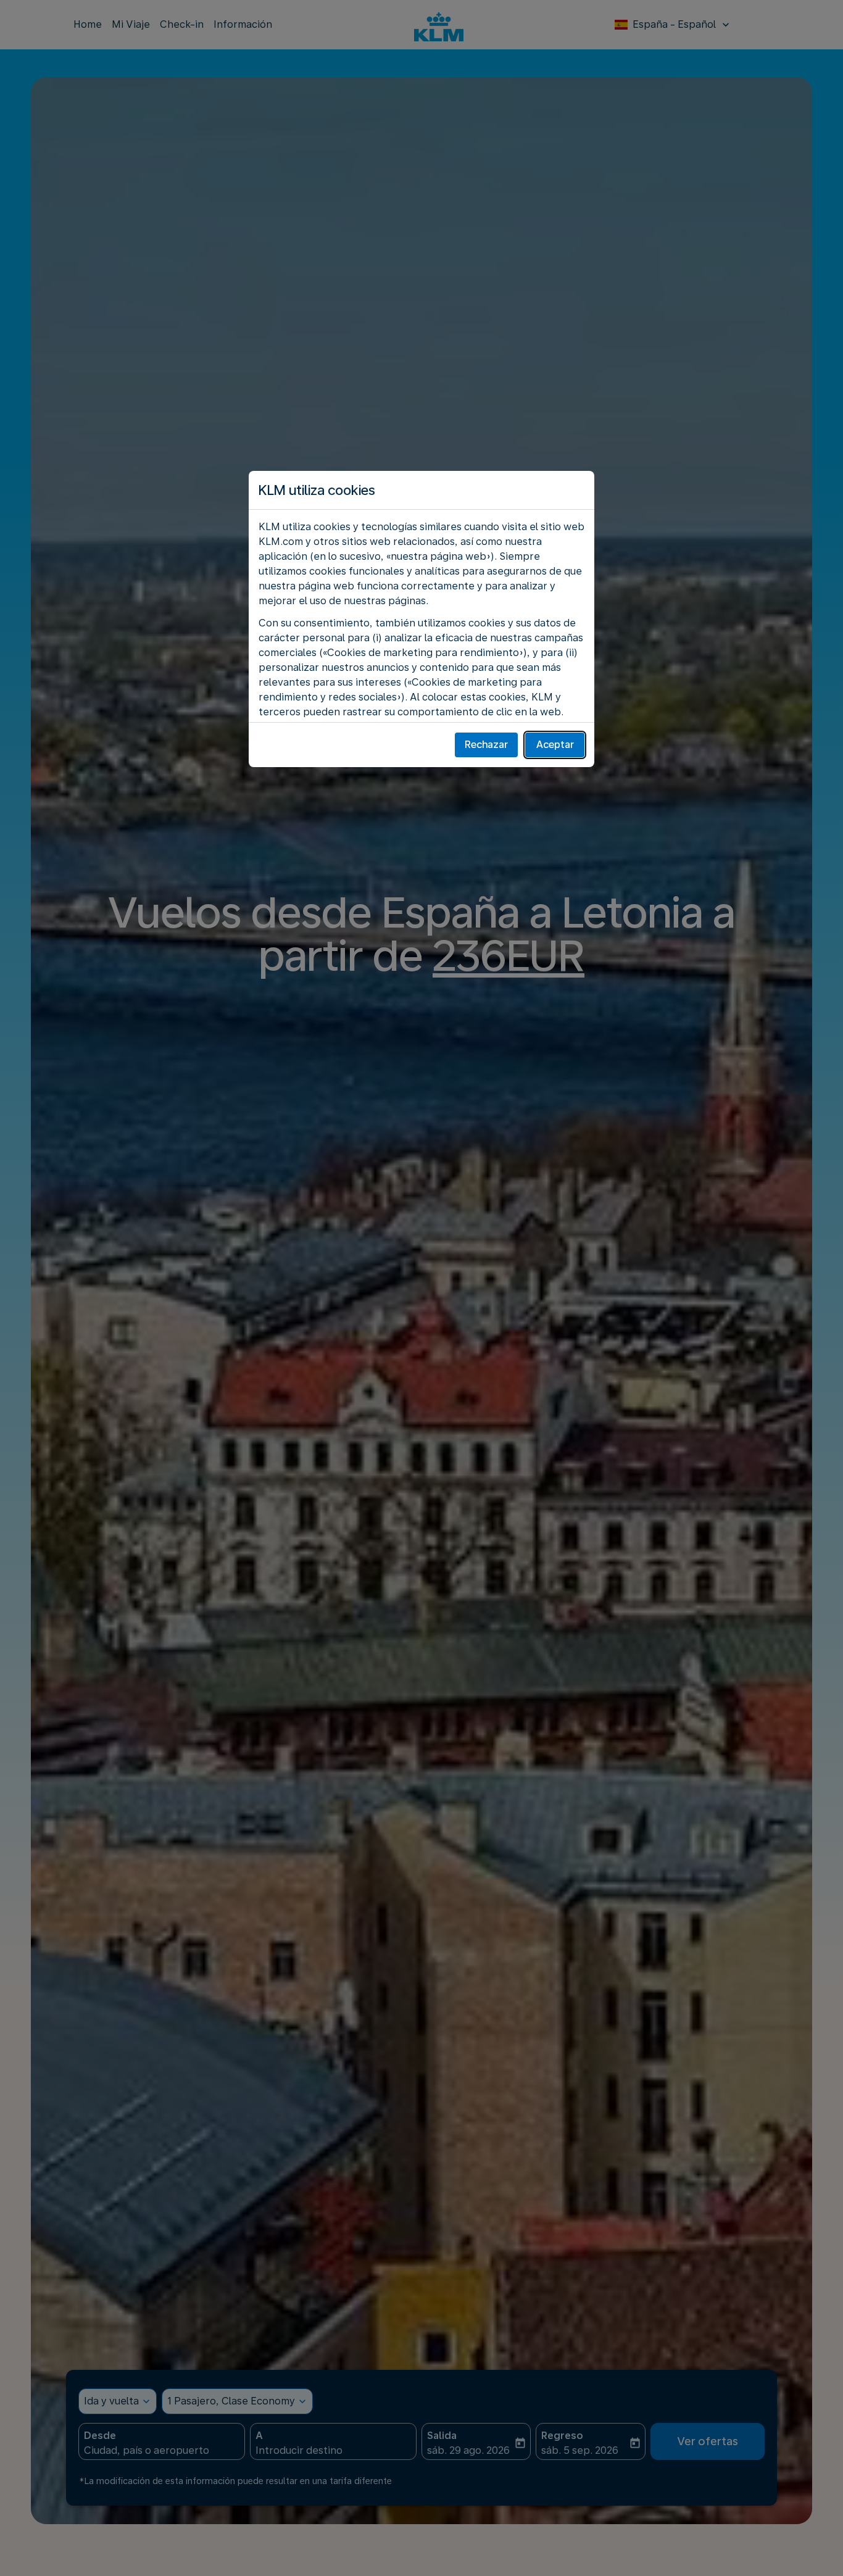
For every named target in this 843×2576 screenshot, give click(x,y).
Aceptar (555, 745)
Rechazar (486, 745)
